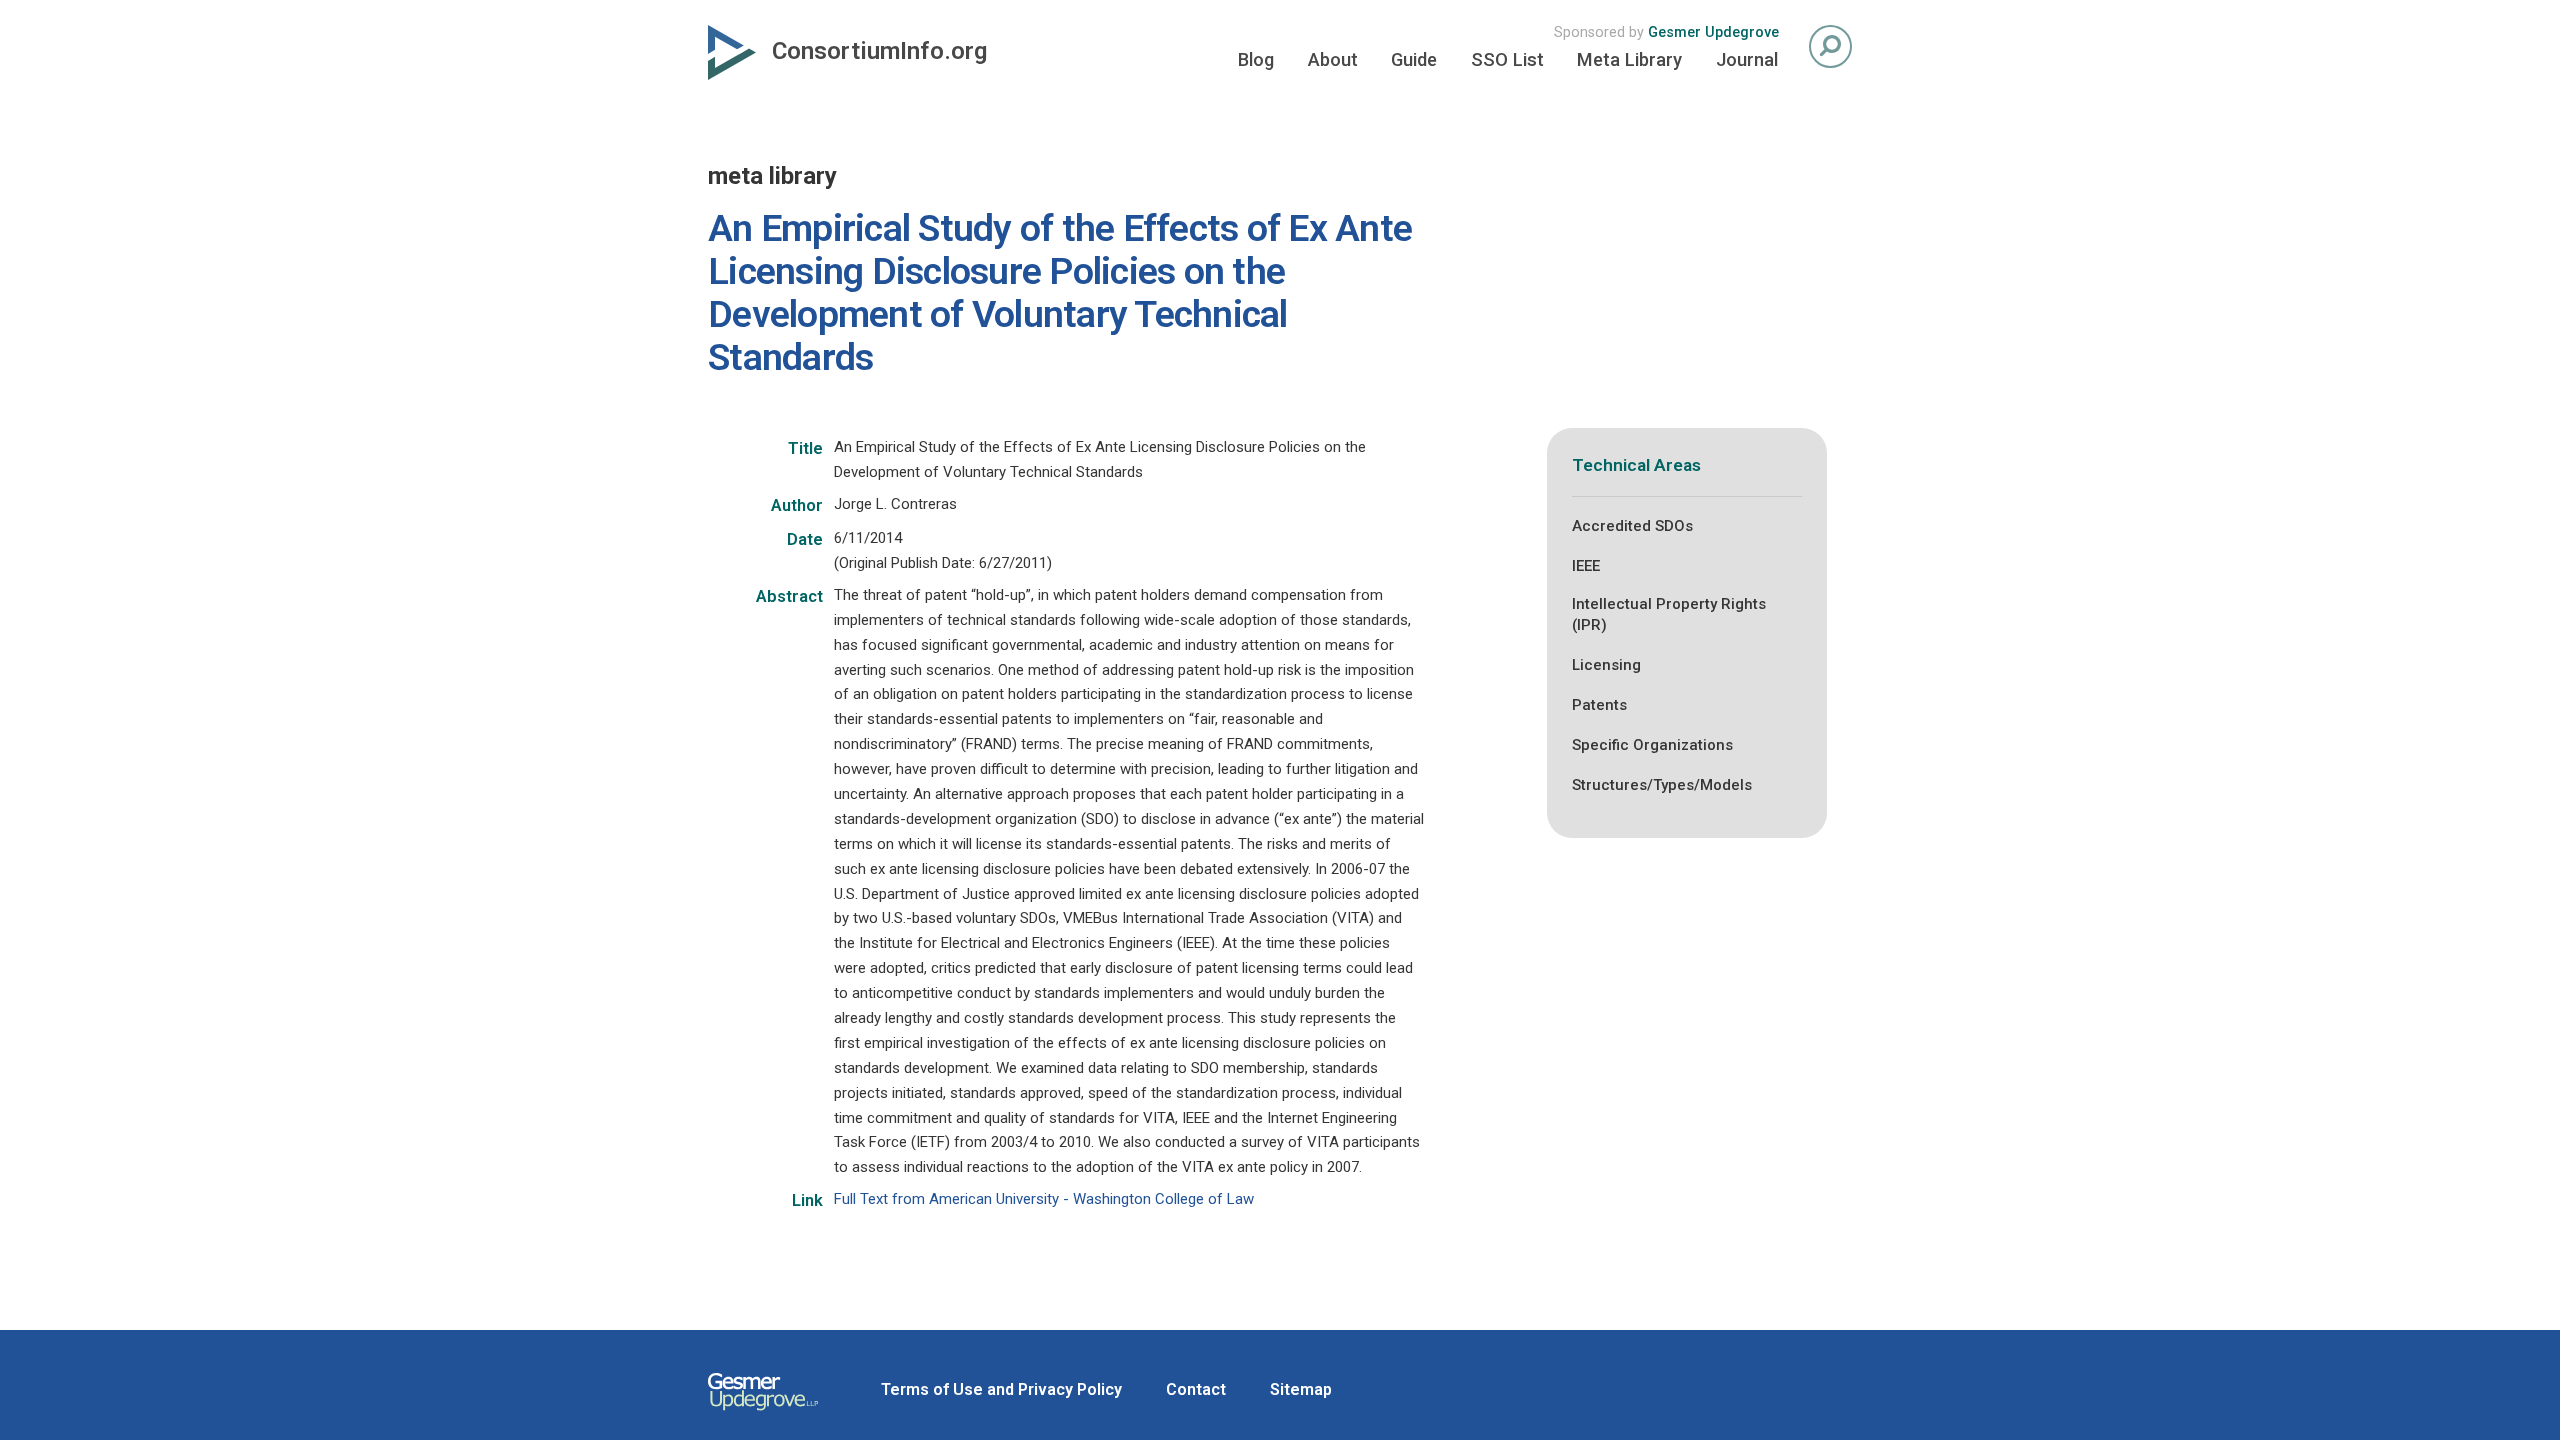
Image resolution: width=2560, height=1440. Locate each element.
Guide (1414, 59)
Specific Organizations (1652, 745)
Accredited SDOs (1632, 526)
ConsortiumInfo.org (879, 51)
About (1333, 59)
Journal (1747, 59)
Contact (1196, 1389)
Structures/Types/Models (1662, 785)
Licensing (1606, 665)
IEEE (1586, 566)
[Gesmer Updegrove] (763, 1413)
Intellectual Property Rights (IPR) (1669, 614)
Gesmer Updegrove (1713, 32)
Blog (1256, 59)
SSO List (1507, 59)
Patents (1599, 705)
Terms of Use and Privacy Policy (1001, 1389)
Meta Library (1629, 59)
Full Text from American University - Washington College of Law (1044, 1199)
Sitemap (1301, 1389)
